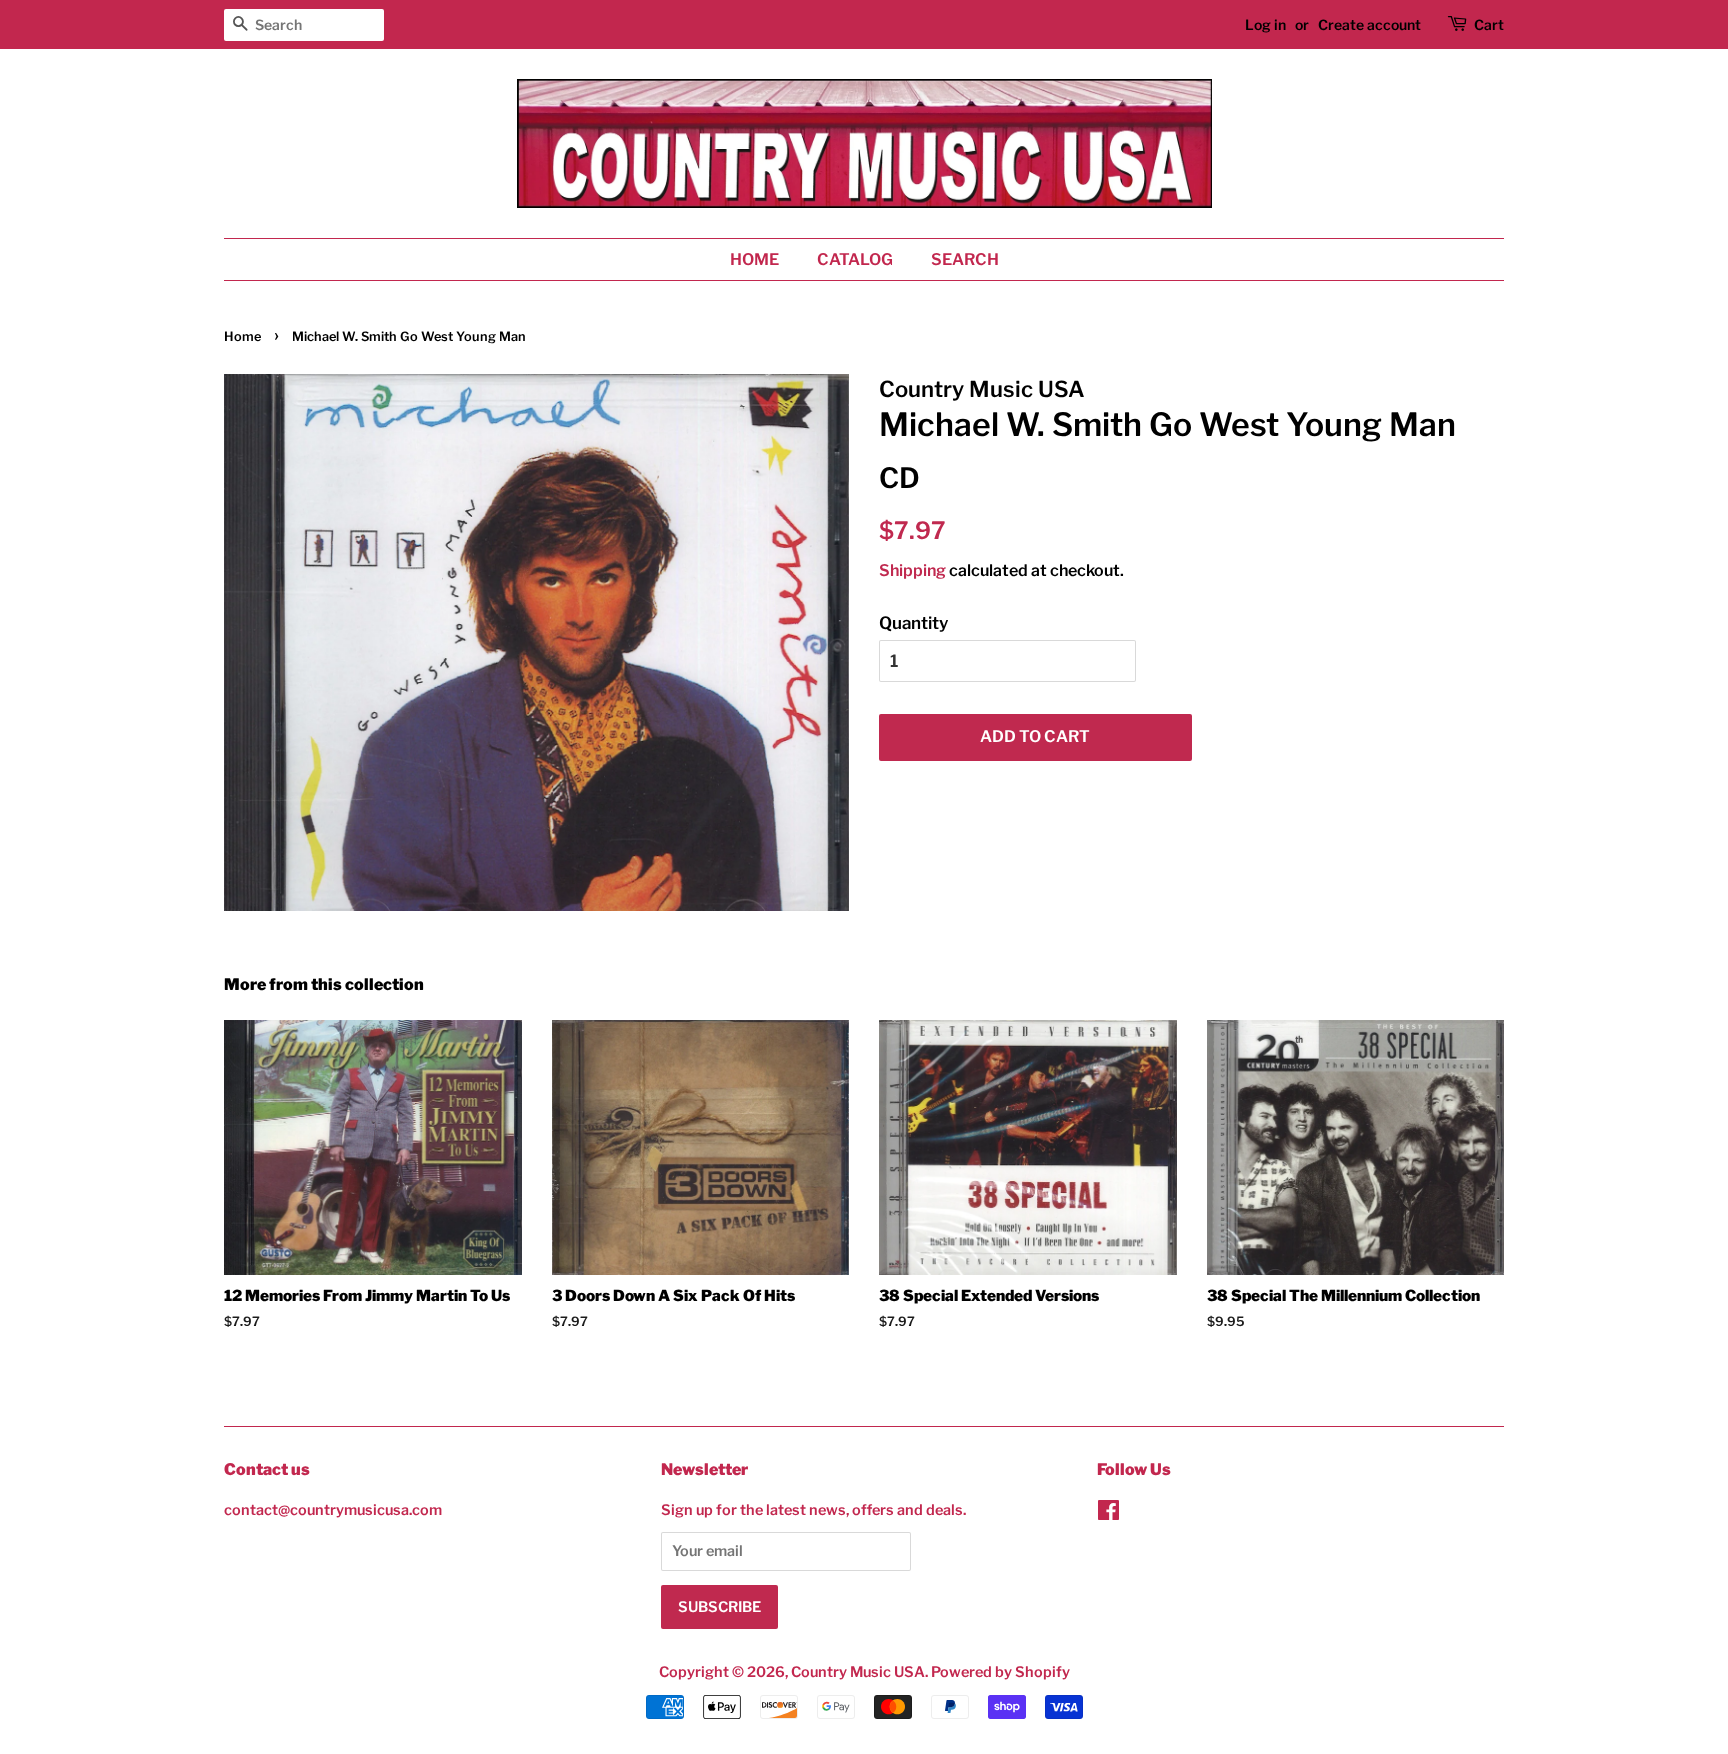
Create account (1369, 24)
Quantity (913, 623)
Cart (1489, 24)
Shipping (912, 570)
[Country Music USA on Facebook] (1108, 1514)
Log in (1265, 24)
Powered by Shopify (1000, 1672)
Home (754, 259)
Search (965, 259)
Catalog (855, 259)
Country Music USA (858, 1672)
